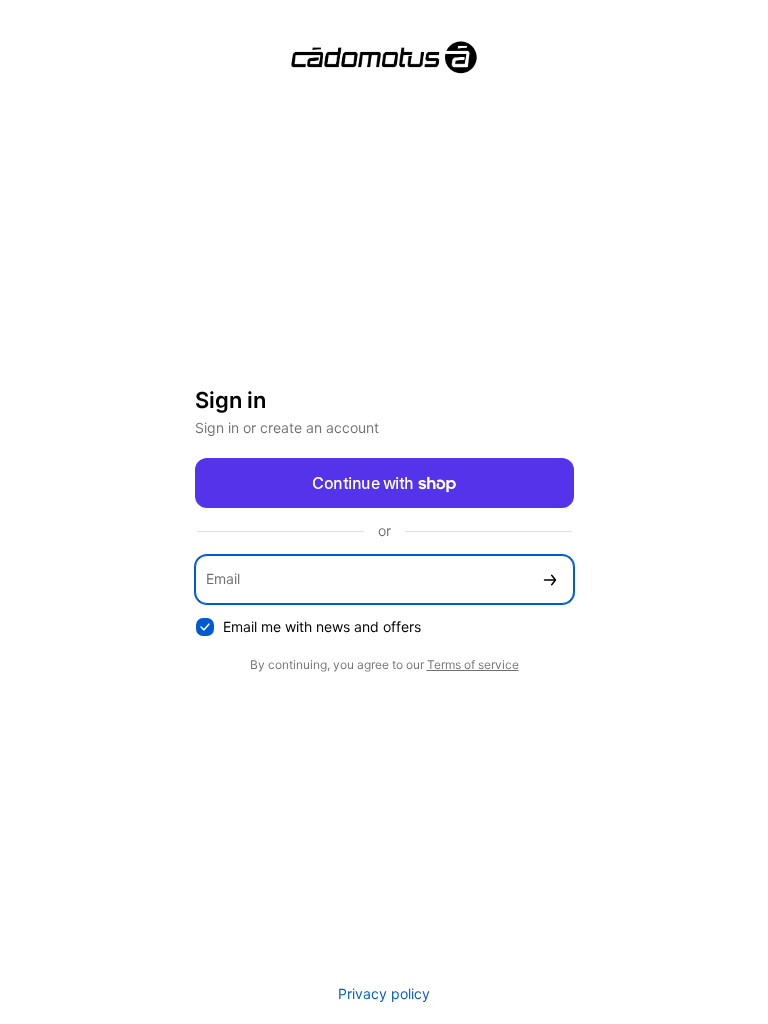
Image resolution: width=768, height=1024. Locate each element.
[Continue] (550, 579)
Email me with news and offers (322, 626)
